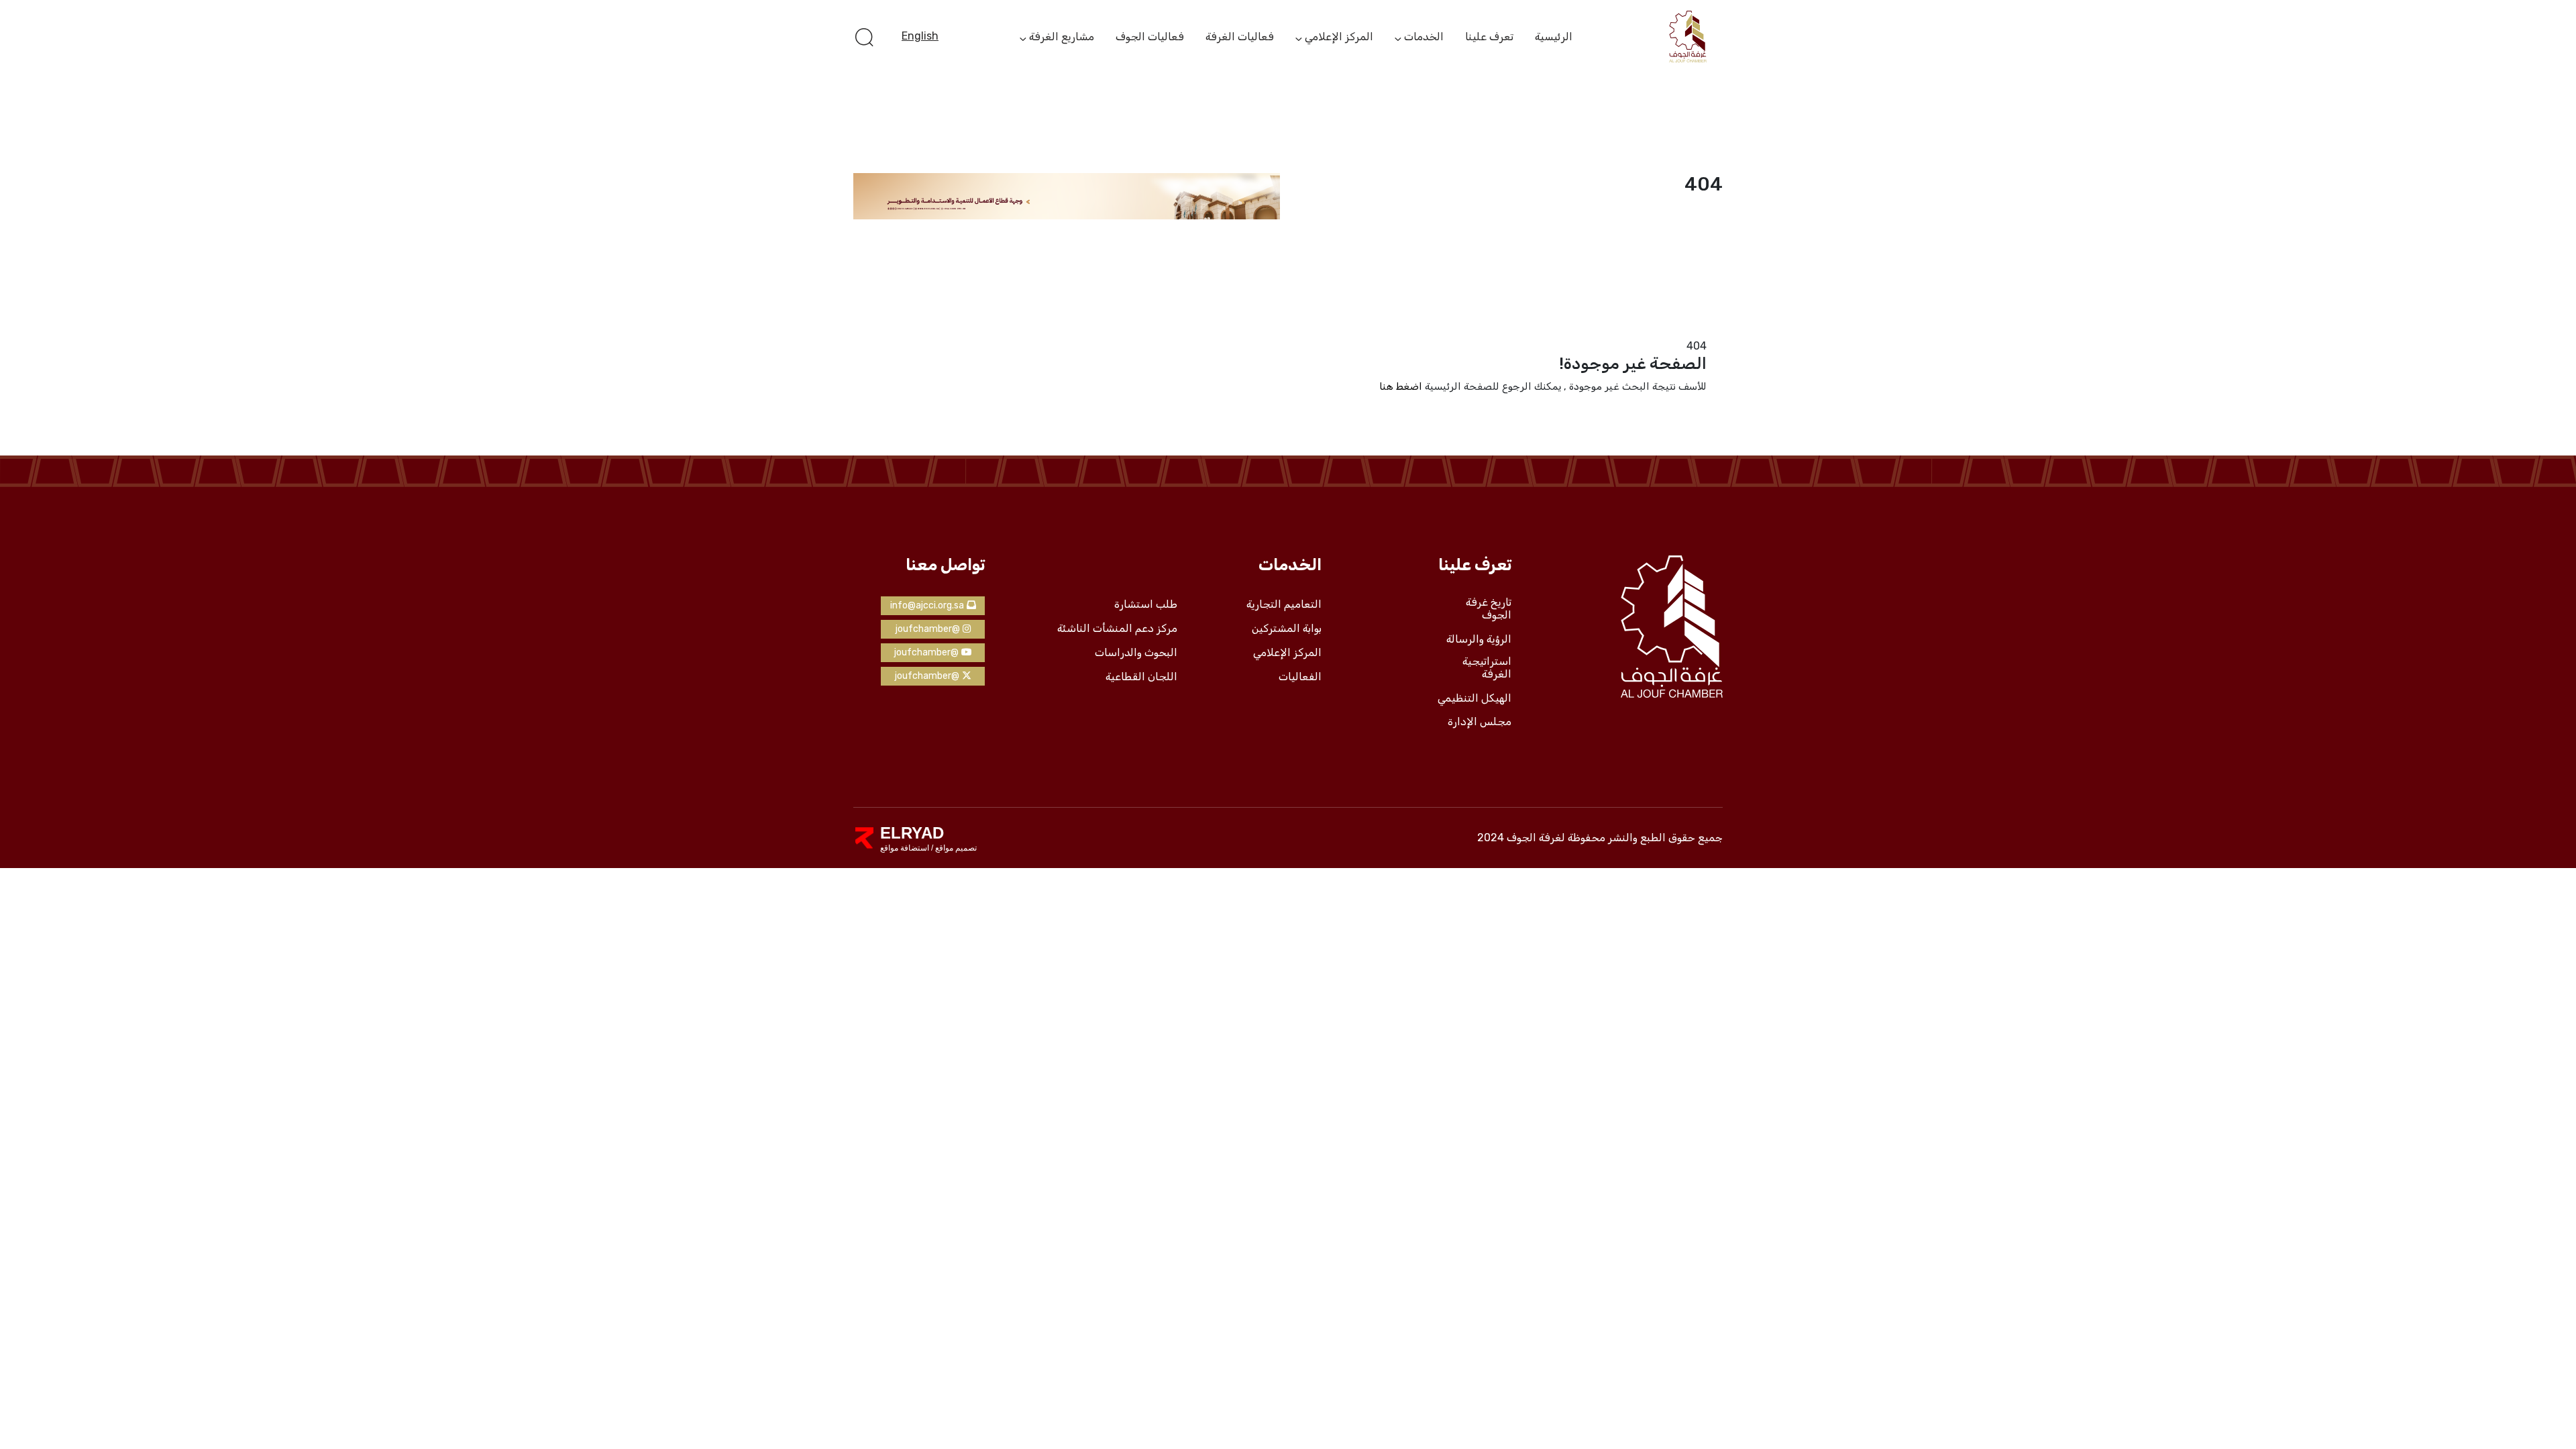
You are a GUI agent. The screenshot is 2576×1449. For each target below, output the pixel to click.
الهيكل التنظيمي (1474, 698)
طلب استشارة (1146, 604)
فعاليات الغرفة (1240, 37)
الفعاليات (1300, 677)
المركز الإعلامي (1339, 38)
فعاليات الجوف (1150, 37)
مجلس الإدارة (1480, 722)
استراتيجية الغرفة (1487, 668)
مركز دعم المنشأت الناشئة (1117, 629)
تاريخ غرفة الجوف (1489, 609)
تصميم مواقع (955, 848)
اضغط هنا (1401, 386)
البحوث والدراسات (1136, 653)
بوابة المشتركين (1287, 629)
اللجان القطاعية (1141, 677)
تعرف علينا (1489, 37)
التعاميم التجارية (1284, 604)
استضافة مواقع (905, 848)
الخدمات (1424, 38)
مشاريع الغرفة (1062, 38)
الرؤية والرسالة (1479, 639)
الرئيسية (1554, 37)
